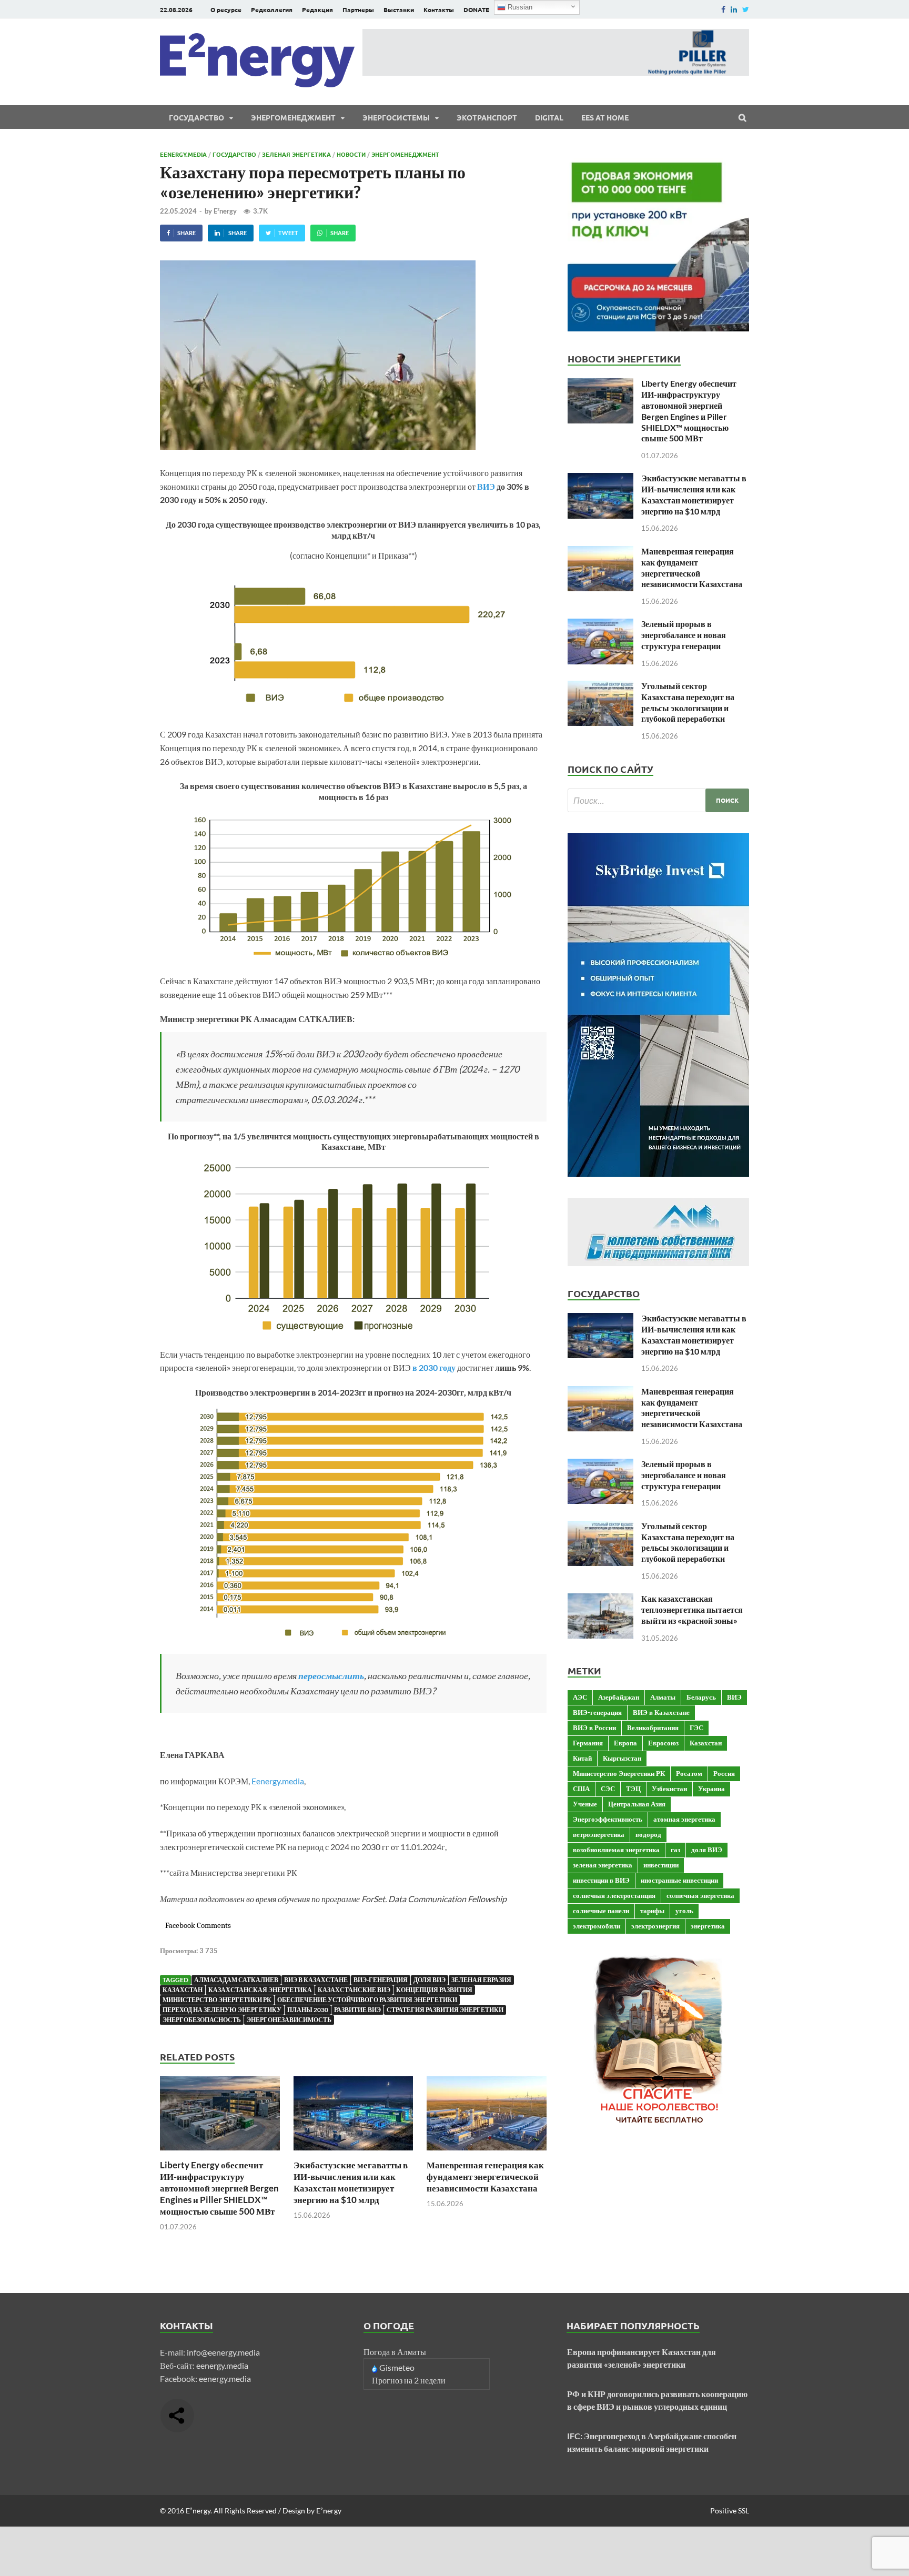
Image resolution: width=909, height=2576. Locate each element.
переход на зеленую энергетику (222, 2010)
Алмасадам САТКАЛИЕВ (236, 1980)
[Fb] (723, 9)
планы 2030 (308, 2010)
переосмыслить (331, 1675)
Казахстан (183, 1990)
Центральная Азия (637, 1804)
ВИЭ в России (594, 1728)
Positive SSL (730, 2511)
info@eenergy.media (223, 2352)
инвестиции (661, 1865)
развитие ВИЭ (357, 2010)
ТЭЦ (633, 1789)
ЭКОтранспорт (487, 117)
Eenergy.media (183, 154)
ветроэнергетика (599, 1834)
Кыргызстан (622, 1758)
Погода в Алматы (395, 2352)
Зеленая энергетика (296, 154)
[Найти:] (658, 800)
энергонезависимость (289, 2020)
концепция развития (434, 1990)
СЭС (608, 1789)
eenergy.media (222, 2365)
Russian (519, 7)
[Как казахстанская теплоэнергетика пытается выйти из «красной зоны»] (600, 1599)
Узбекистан (669, 1789)
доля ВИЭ (430, 1980)
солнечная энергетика (700, 1895)
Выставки (399, 9)
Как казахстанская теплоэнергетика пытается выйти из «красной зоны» (692, 1609)
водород (648, 1834)
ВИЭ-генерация (381, 1980)
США (581, 1789)
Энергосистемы (396, 117)
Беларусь (701, 1697)
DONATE (476, 9)
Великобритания (653, 1728)
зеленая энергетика (603, 1865)
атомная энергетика (684, 1819)
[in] (734, 9)
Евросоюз (663, 1743)
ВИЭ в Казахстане (316, 1980)
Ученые (585, 1804)
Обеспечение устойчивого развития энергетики (367, 2000)
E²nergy (225, 211)
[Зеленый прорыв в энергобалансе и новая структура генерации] (600, 625)
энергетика (708, 1926)
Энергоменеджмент (293, 117)
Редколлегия (272, 9)
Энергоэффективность (608, 1819)
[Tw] (746, 9)
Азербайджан (619, 1697)
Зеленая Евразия (481, 1980)
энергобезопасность (202, 2020)
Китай (582, 1758)
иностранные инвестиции (679, 1880)
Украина (711, 1789)
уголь (684, 1911)
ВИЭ (486, 486)
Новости (351, 154)
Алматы (663, 1697)
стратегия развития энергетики (445, 2010)
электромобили (597, 1926)
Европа (625, 1743)
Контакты (439, 9)
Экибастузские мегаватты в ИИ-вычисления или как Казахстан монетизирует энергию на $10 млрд (351, 2182)
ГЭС (696, 1728)
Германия (588, 1743)
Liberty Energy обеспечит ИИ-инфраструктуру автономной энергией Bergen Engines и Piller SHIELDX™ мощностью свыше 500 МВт (219, 2188)
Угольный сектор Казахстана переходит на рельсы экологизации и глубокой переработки (688, 702)
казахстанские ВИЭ (354, 1990)
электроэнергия (655, 1926)
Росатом (689, 1773)
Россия (724, 1773)
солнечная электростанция (614, 1895)
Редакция (317, 9)
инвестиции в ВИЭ (601, 1880)
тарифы (652, 1911)
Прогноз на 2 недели (409, 2380)
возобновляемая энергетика (616, 1850)
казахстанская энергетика (260, 1990)
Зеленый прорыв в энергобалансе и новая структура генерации (684, 635)
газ (675, 1850)
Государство (196, 117)
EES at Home (605, 117)
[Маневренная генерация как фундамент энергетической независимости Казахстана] (487, 2153)
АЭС (580, 1697)
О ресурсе (226, 9)
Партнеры (358, 9)
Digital (549, 117)
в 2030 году (434, 1367)
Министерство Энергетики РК (217, 2000)
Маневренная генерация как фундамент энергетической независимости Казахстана (485, 2176)
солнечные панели (601, 1911)
